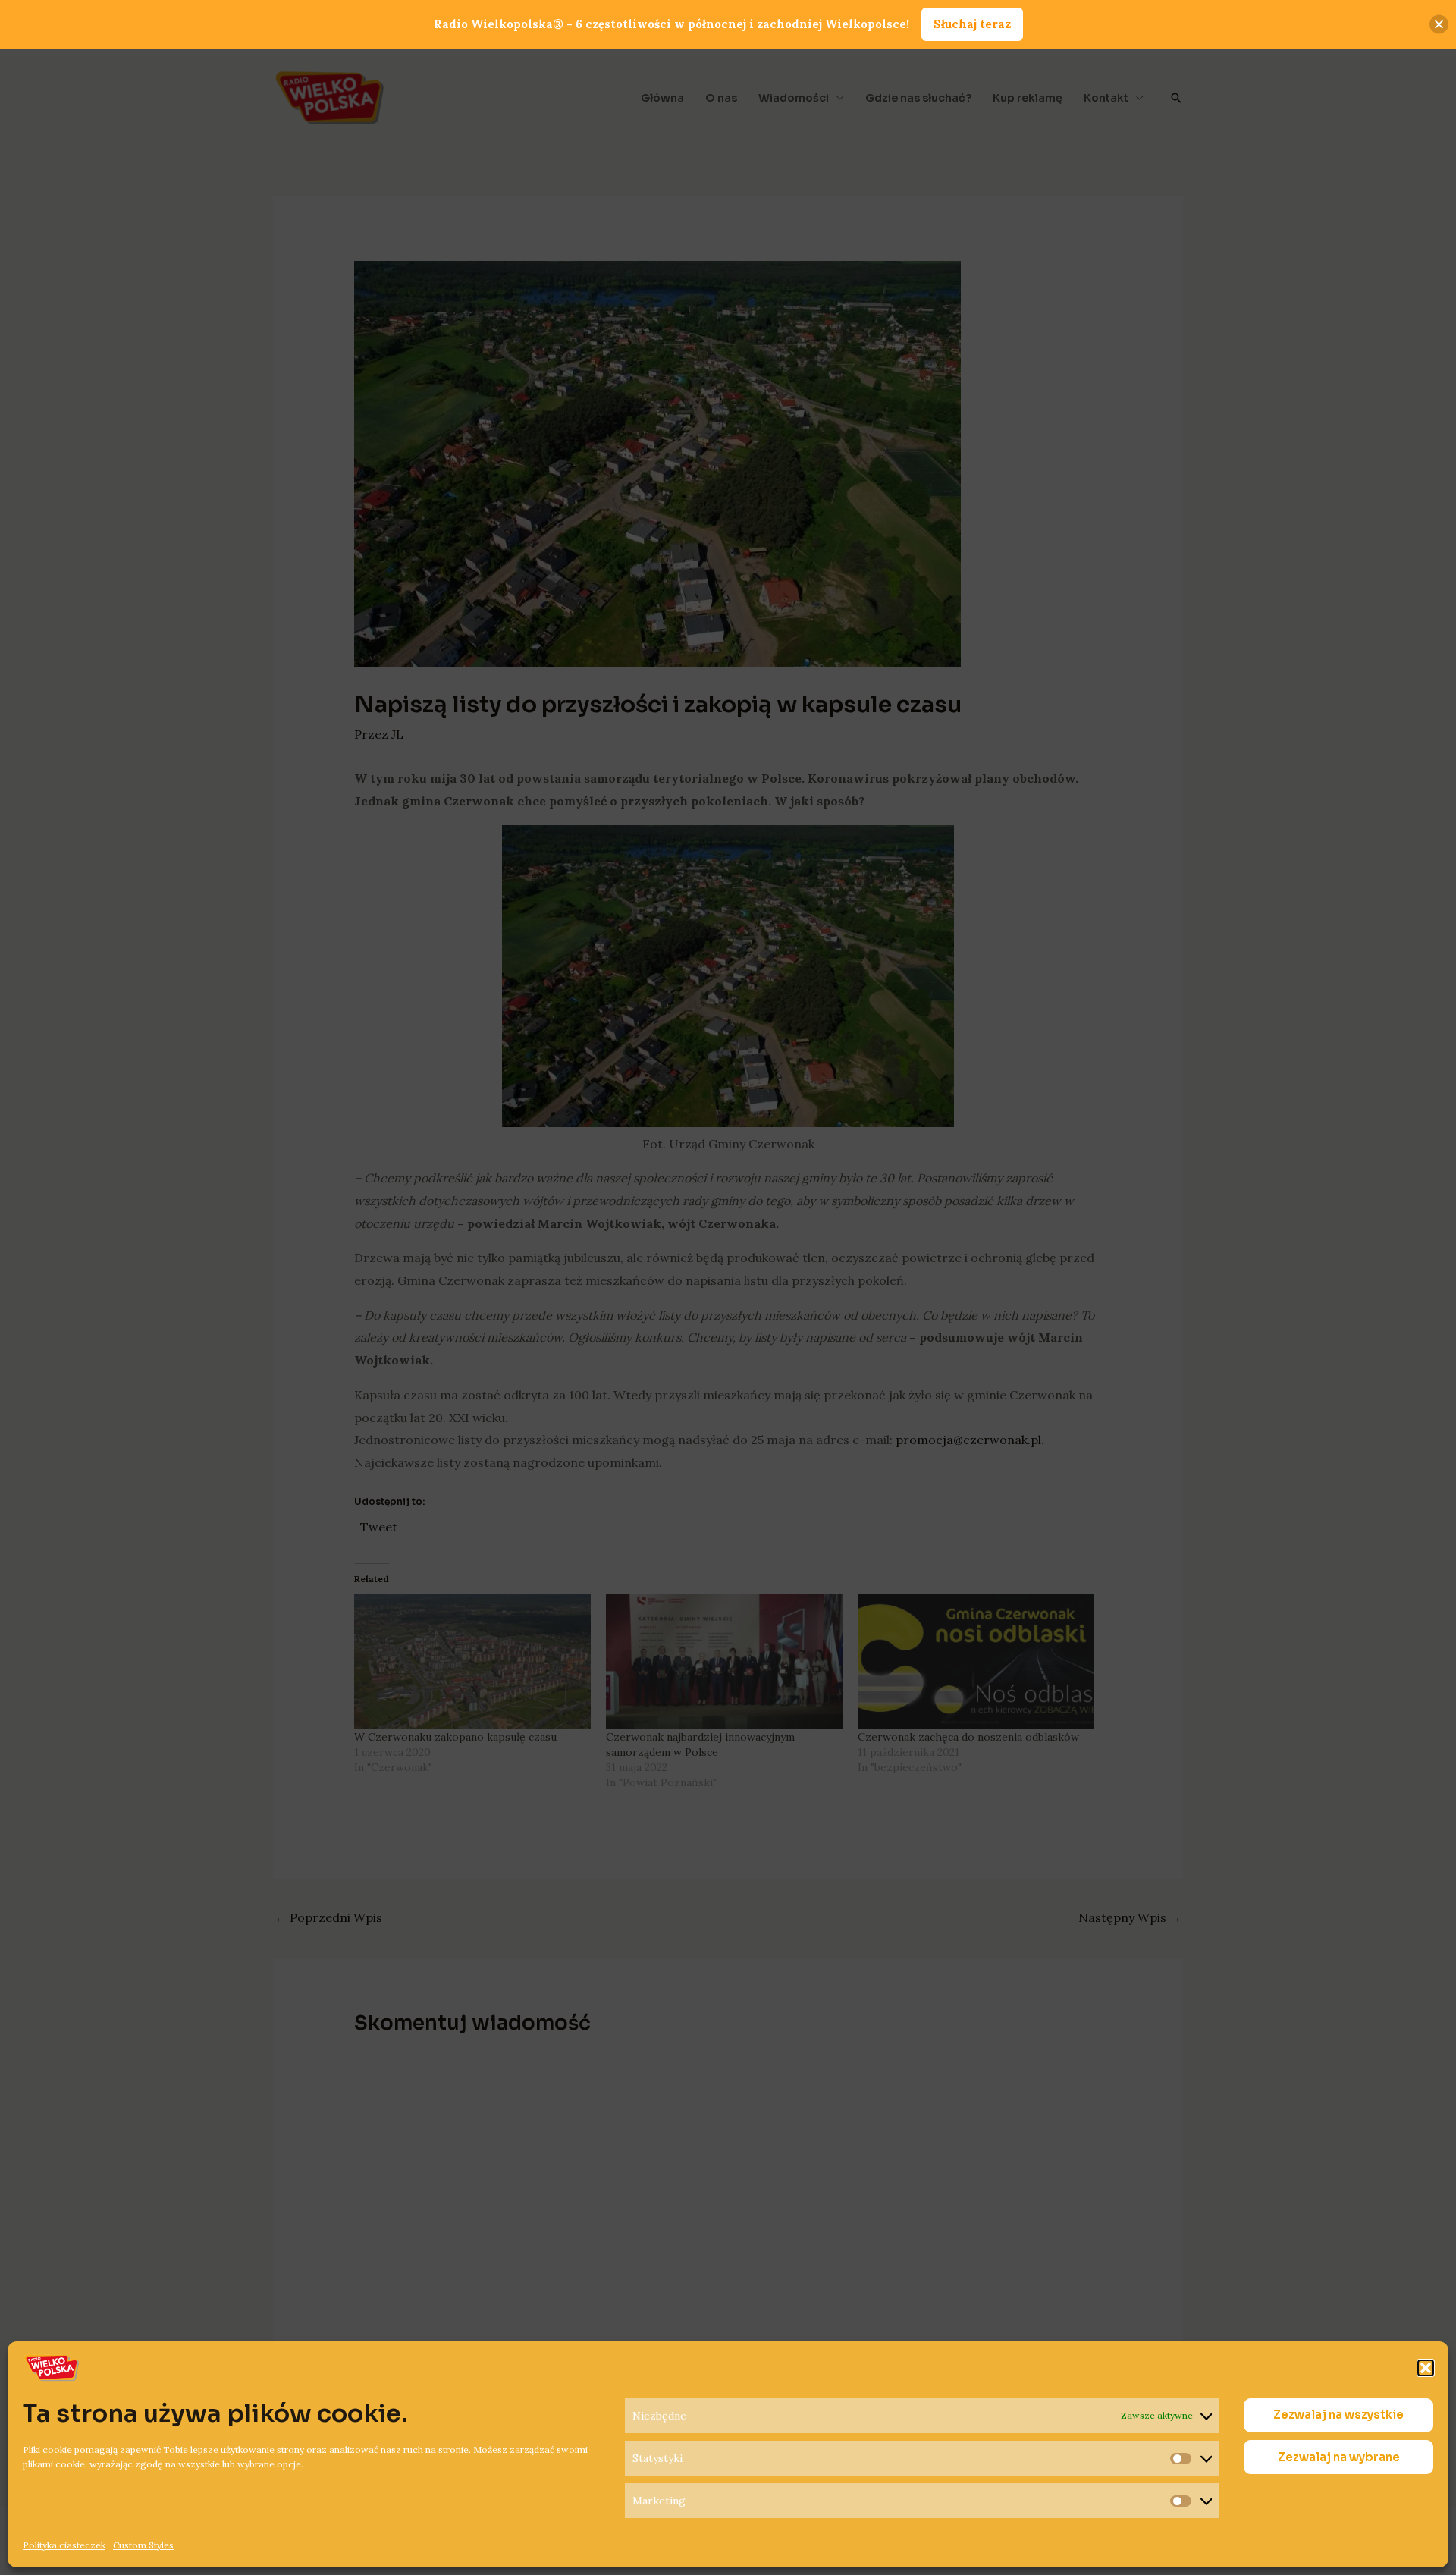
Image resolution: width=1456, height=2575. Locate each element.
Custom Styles (143, 2545)
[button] (1426, 2368)
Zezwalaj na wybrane (1339, 2457)
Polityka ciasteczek (64, 2545)
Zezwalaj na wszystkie (1338, 2415)
